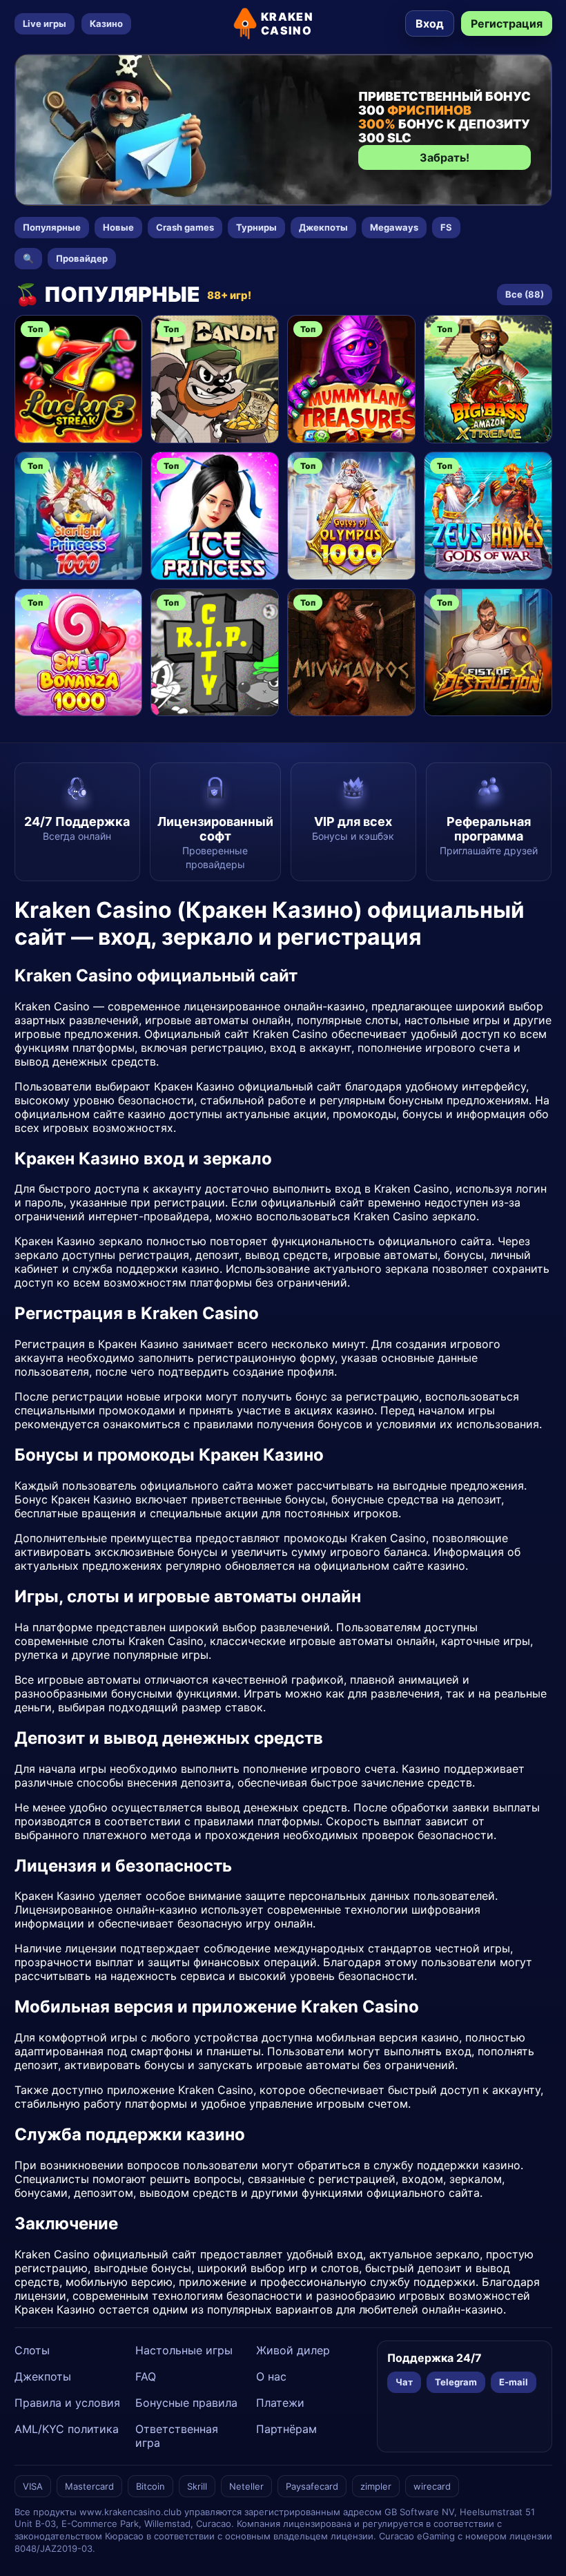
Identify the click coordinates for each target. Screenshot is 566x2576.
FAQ (146, 2376)
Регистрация (507, 23)
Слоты (32, 2350)
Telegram (456, 2382)
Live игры (45, 23)
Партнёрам (286, 2429)
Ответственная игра (177, 2436)
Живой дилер (293, 2350)
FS (446, 227)
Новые (118, 227)
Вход (430, 23)
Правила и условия (67, 2403)
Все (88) (525, 294)
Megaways (394, 227)
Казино (106, 23)
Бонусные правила (186, 2403)
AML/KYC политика (67, 2429)
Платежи (280, 2403)
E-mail (514, 2382)
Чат (404, 2382)
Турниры (256, 227)
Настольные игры (184, 2350)
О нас (271, 2376)
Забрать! (445, 157)
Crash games (185, 227)
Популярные (52, 227)
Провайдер (82, 258)
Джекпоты (323, 227)
